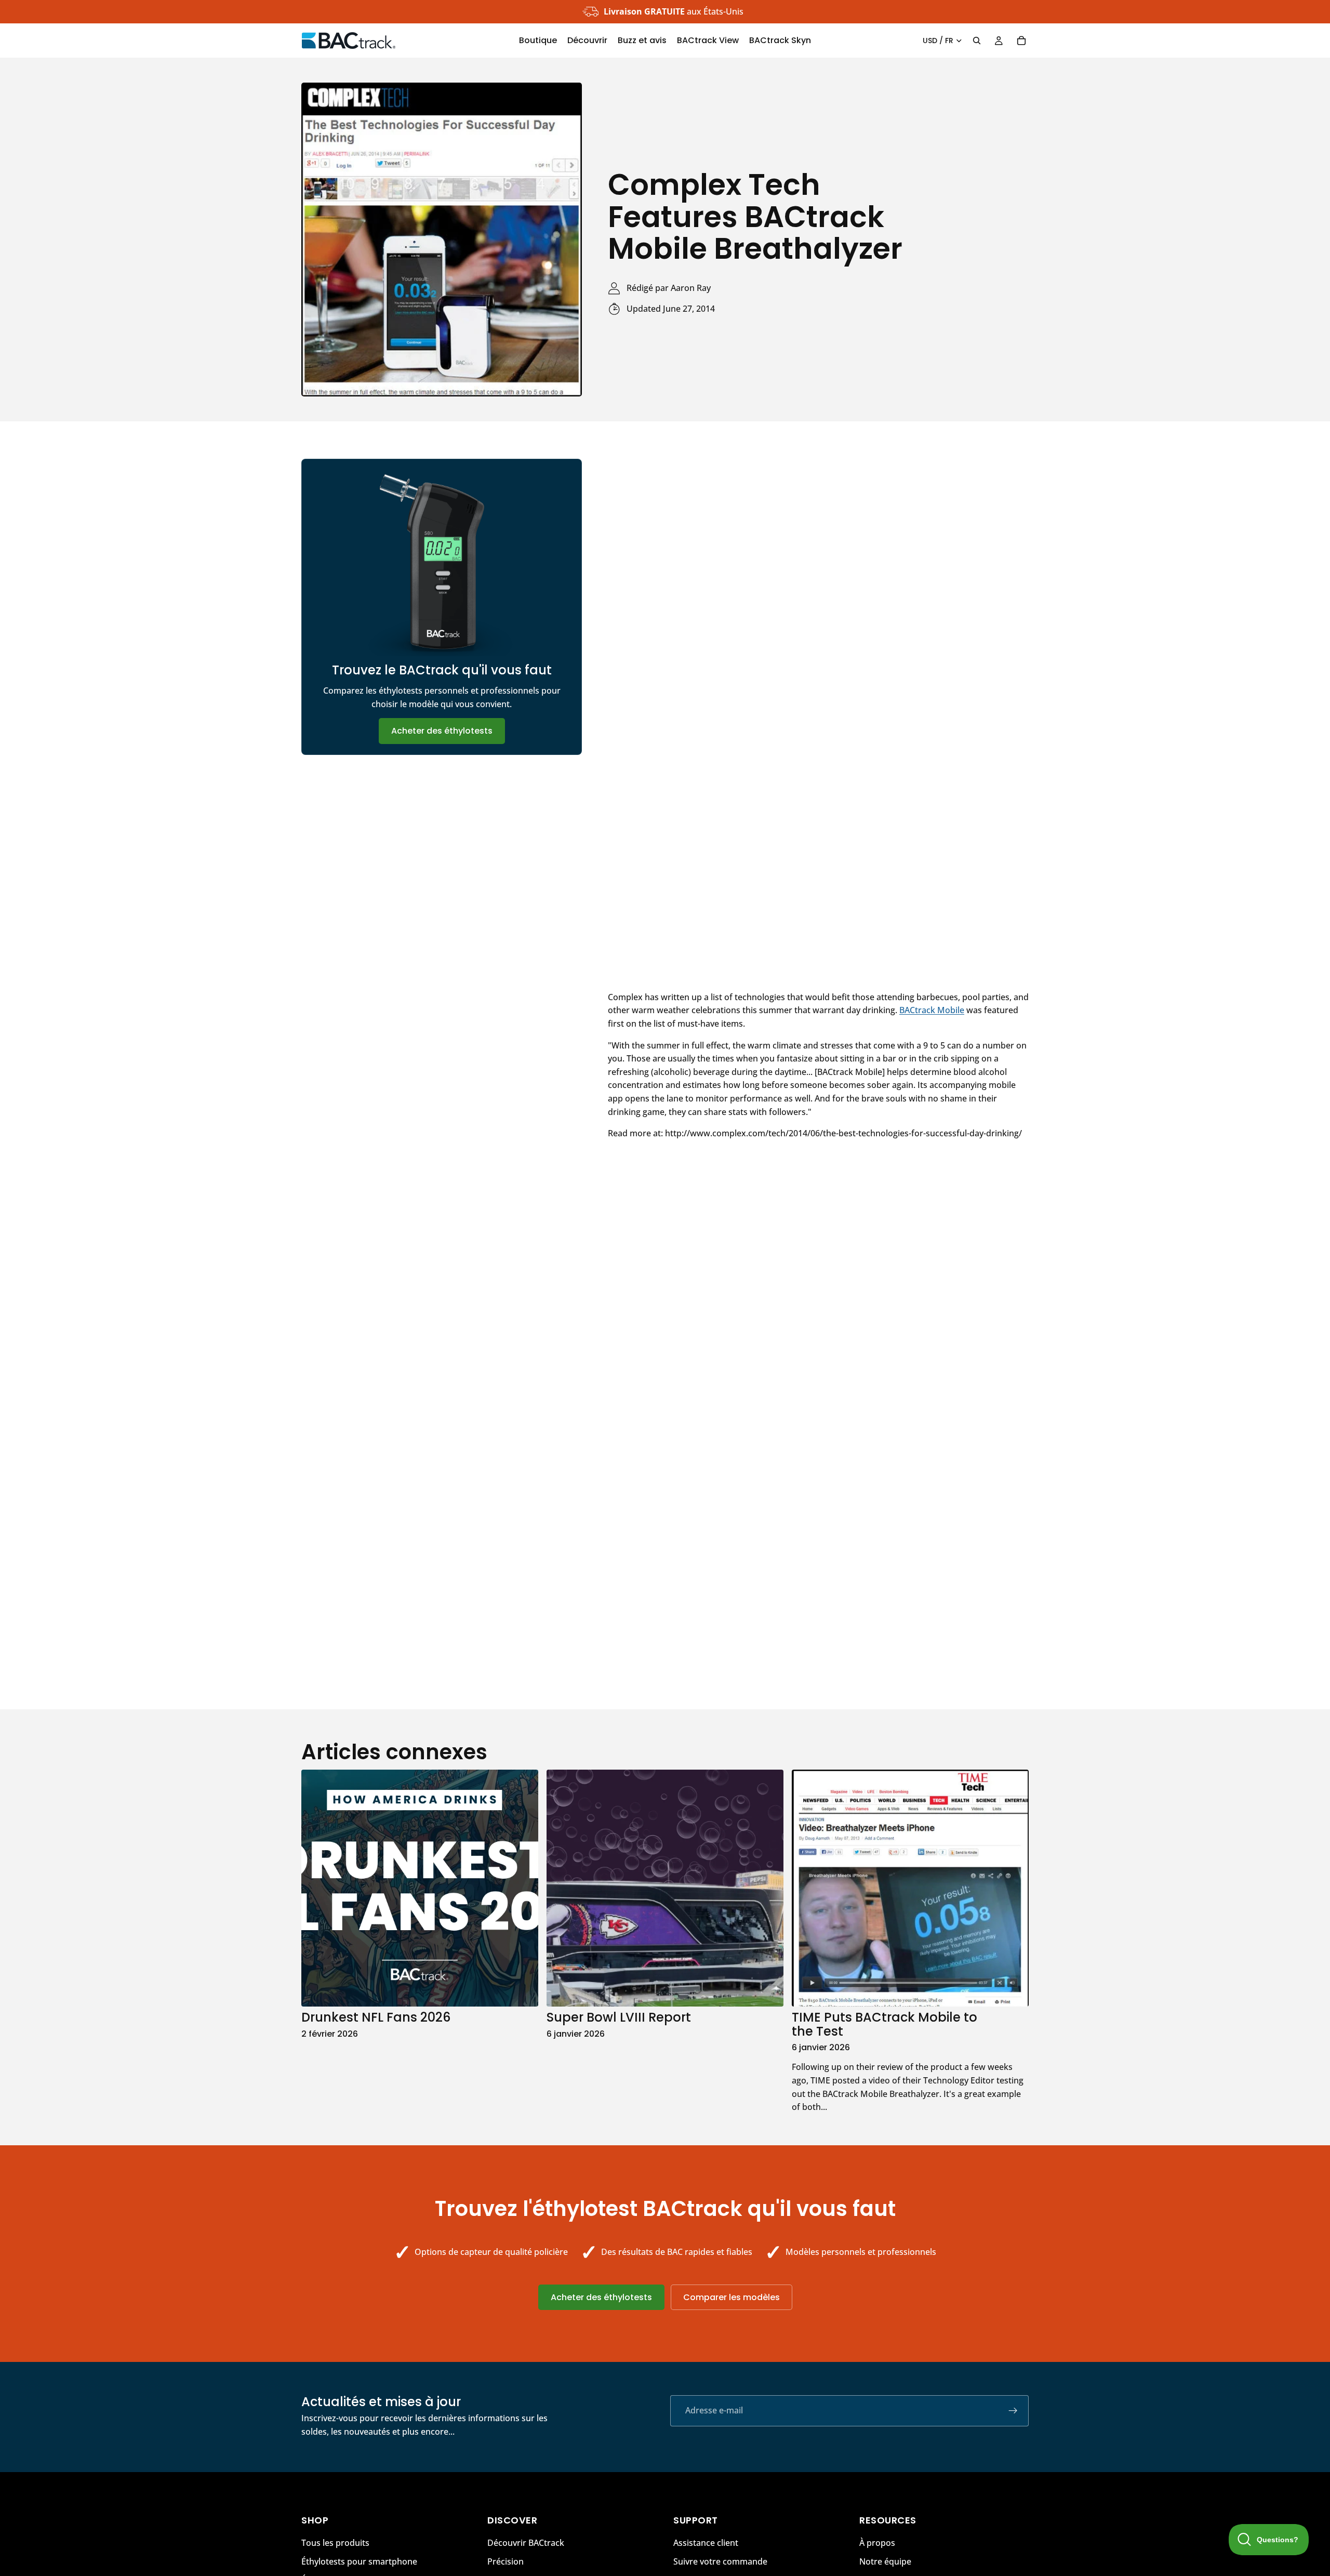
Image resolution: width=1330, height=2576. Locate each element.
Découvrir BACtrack (526, 2543)
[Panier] (1021, 41)
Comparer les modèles (731, 2297)
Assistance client (706, 2543)
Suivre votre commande (720, 2561)
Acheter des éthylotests (442, 731)
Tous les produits (335, 2543)
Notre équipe (885, 2561)
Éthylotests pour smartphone (359, 2561)
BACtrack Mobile (932, 1010)
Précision (506, 2561)
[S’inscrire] (1013, 2411)
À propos (877, 2543)
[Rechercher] (977, 41)
